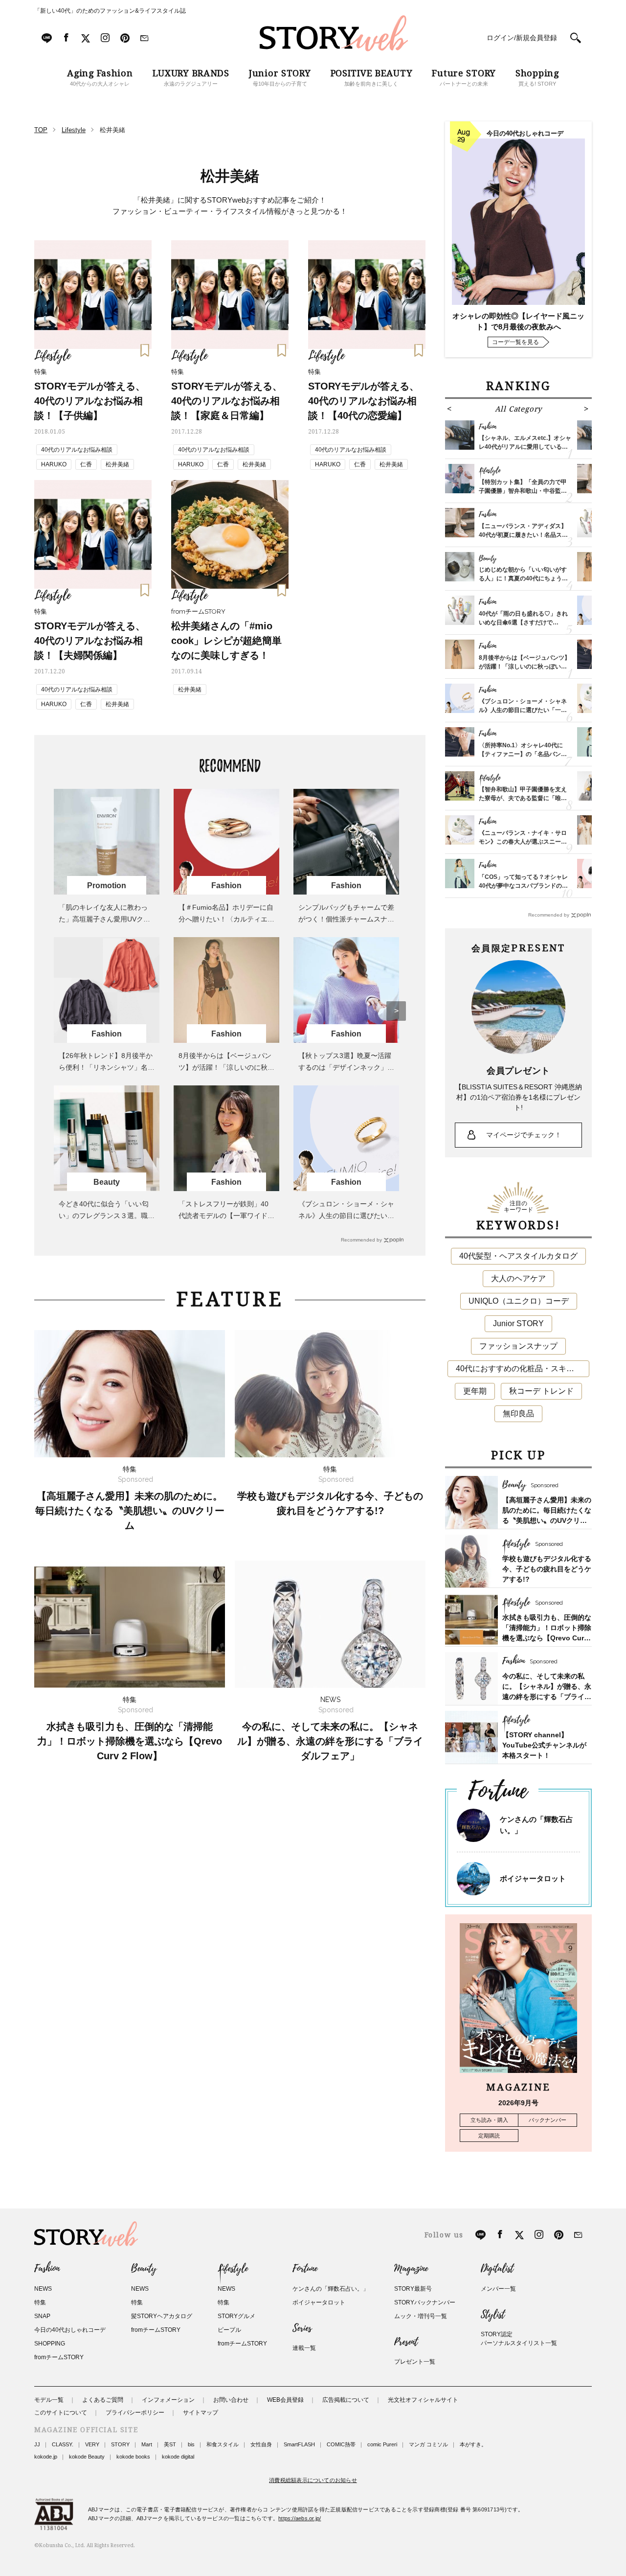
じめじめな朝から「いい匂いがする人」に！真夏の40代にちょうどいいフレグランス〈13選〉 (523, 578)
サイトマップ (201, 2413)
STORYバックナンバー (425, 2302)
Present (406, 2342)
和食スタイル (223, 2444)
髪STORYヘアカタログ (162, 2316)
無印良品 (518, 1414)
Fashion (47, 2269)
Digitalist (497, 2269)
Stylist (493, 2315)
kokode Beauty (87, 2457)
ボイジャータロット (533, 1878)
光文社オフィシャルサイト (423, 2400)
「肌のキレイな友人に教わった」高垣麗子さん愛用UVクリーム (104, 919)
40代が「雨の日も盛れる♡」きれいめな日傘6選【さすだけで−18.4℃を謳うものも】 (523, 622)
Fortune (305, 2269)
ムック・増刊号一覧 (421, 2316)
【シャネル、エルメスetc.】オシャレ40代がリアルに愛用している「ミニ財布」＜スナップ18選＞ (525, 447)
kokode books (133, 2457)
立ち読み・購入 (489, 2120)
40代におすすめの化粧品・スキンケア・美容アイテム (523, 1368)
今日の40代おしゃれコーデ (70, 2330)
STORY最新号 (413, 2289)
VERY (92, 2444)
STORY (120, 2444)
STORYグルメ (236, 2316)
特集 (40, 2302)
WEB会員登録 (285, 2400)
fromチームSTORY (59, 2357)
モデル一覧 (49, 2400)
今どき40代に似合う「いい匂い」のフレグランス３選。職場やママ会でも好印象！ (107, 1216)
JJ (37, 2444)
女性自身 (261, 2444)
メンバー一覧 (498, 2289)
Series (302, 2328)
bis (191, 2444)
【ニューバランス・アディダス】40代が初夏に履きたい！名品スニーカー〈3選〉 (523, 535)
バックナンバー (548, 2120)
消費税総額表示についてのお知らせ (313, 2480)
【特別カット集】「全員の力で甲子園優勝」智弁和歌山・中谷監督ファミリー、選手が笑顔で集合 (523, 491)
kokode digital (178, 2457)
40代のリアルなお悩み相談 (77, 450)
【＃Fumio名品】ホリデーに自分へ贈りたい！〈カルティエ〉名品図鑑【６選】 (226, 919)
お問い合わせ (231, 2400)
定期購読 (489, 2136)
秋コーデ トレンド (541, 1391)
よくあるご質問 (103, 2400)
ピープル (229, 2330)
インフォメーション (168, 2400)
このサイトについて (61, 2413)
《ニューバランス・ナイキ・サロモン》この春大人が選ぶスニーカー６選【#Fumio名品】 (523, 842)
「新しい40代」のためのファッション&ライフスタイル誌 (110, 11)
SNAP (42, 2316)
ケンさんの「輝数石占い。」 (331, 2289)
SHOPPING (50, 2344)
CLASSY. (63, 2444)
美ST (170, 2444)
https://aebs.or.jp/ (300, 2518)
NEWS (43, 2289)
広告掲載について (346, 2400)
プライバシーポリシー (135, 2413)
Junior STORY (518, 1323)
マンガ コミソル (428, 2444)
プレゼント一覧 (415, 2362)
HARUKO (54, 464)
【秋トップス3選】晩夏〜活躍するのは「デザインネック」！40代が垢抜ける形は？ (346, 1067)
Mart (147, 2444)
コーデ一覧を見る (515, 342)
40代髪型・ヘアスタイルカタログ (518, 1256)
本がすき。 (473, 2444)
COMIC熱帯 (341, 2444)
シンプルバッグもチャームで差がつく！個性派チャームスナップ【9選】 (346, 919)
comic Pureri (382, 2444)
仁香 (86, 464)
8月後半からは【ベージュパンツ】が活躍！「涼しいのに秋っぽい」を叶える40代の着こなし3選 (525, 667)
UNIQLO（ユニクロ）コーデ (519, 1301)
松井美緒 (117, 464)
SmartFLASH (299, 2444)
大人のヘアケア (518, 1278)
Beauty (144, 2269)
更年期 (475, 1391)
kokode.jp (46, 2457)
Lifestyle (233, 2269)
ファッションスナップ (518, 1346)
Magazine (411, 2269)
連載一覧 (304, 2348)
